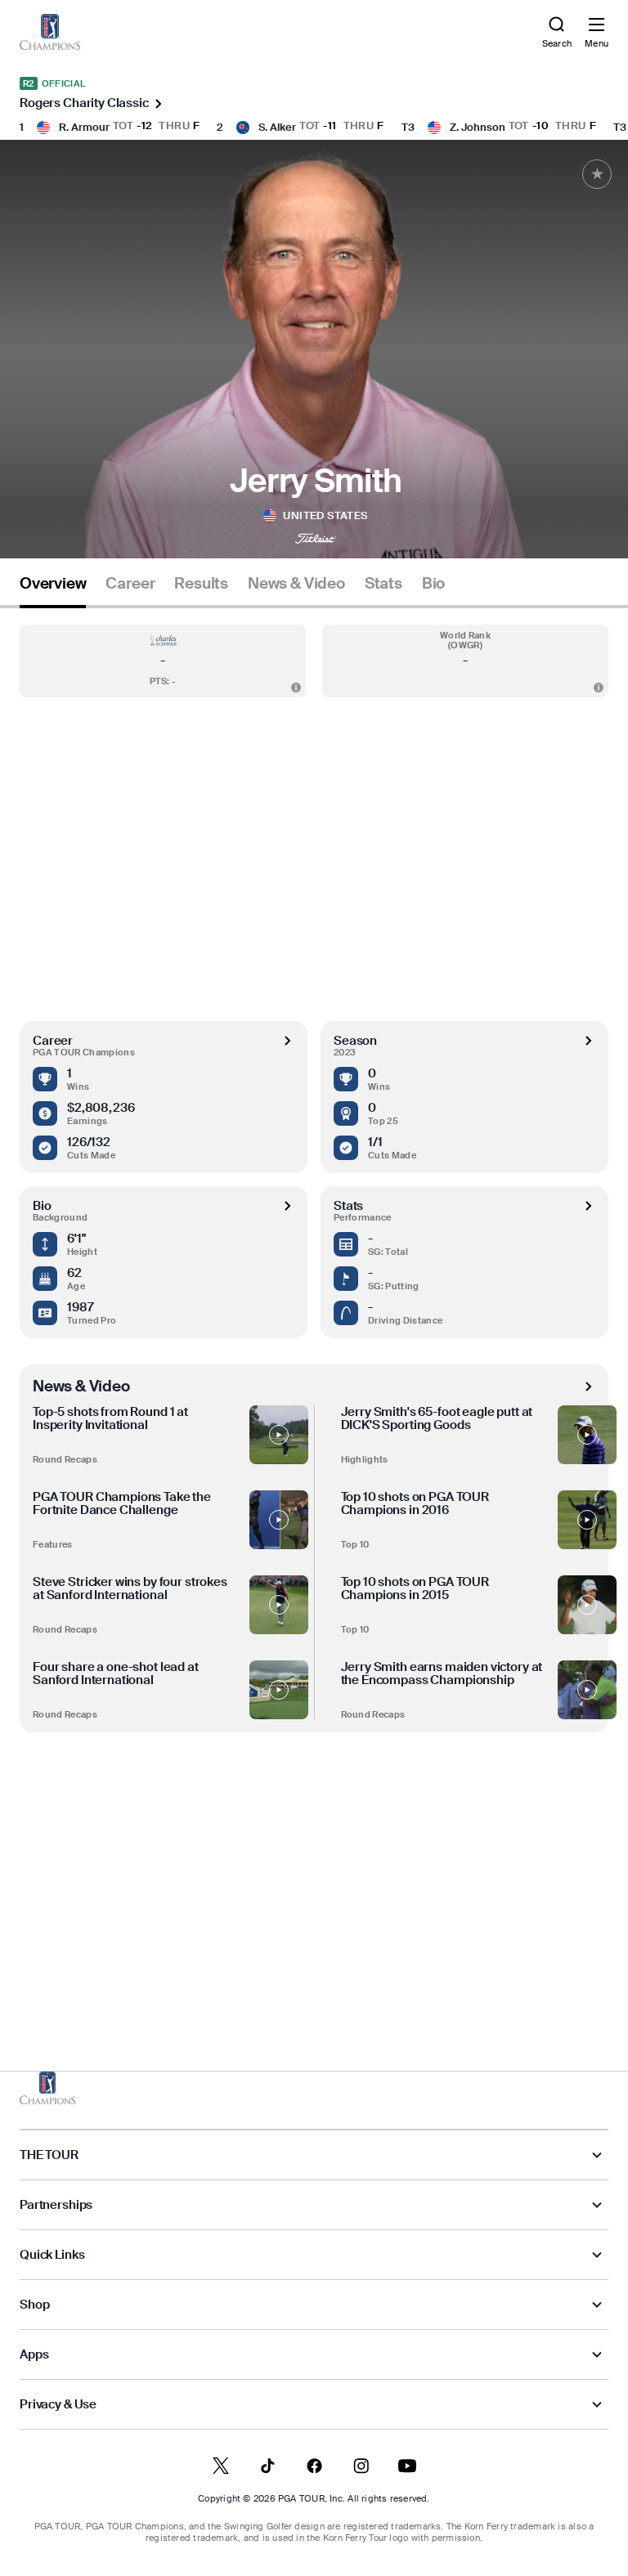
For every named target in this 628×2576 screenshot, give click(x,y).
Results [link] (201, 584)
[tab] (53, 590)
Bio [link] (433, 584)
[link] (50, 32)
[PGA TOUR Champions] (47, 2088)
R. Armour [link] (84, 127)
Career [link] (130, 584)
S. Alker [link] (277, 127)
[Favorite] (597, 174)
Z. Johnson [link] (478, 127)
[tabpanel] (314, 1306)
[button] (163, 661)
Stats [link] (384, 584)
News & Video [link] (296, 584)
